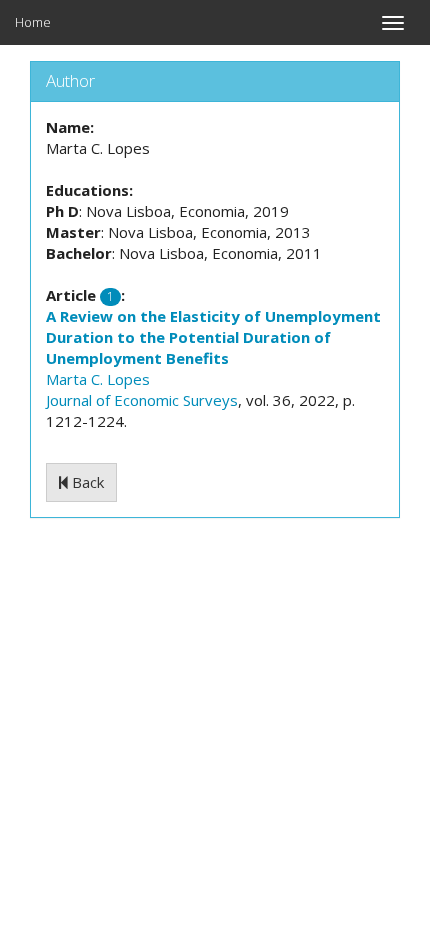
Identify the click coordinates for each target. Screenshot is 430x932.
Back (86, 482)
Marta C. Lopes (98, 379)
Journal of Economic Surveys (142, 400)
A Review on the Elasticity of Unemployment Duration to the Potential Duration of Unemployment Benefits (213, 337)
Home (33, 22)
